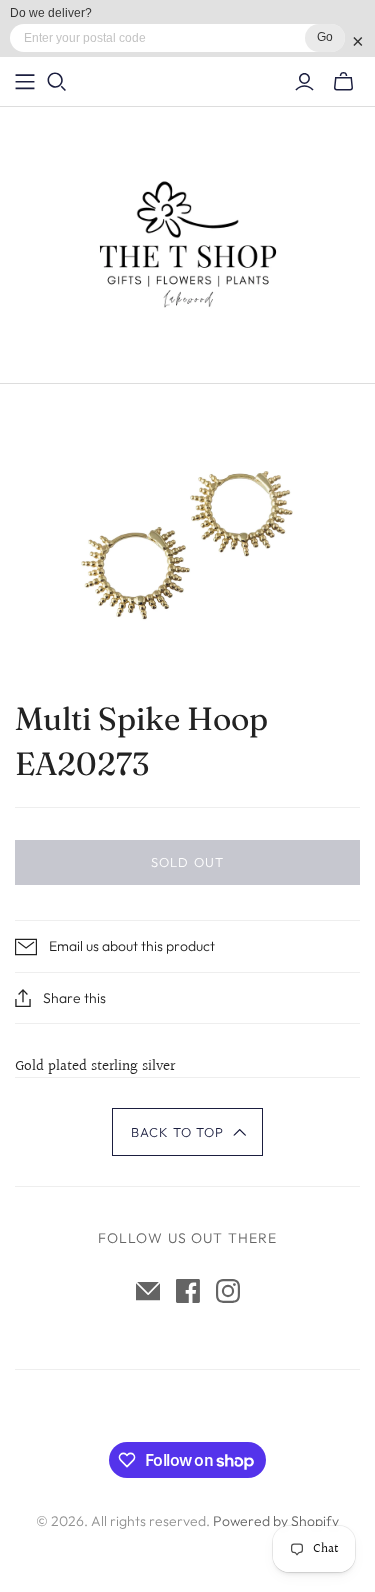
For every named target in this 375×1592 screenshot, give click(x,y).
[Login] (304, 82)
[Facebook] (188, 1291)
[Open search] (57, 82)
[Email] (148, 1291)
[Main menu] (25, 82)
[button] (187, 1132)
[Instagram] (228, 1291)
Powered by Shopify (276, 1521)
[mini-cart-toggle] (343, 82)
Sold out (187, 862)
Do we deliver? (51, 13)
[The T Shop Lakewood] (188, 240)
